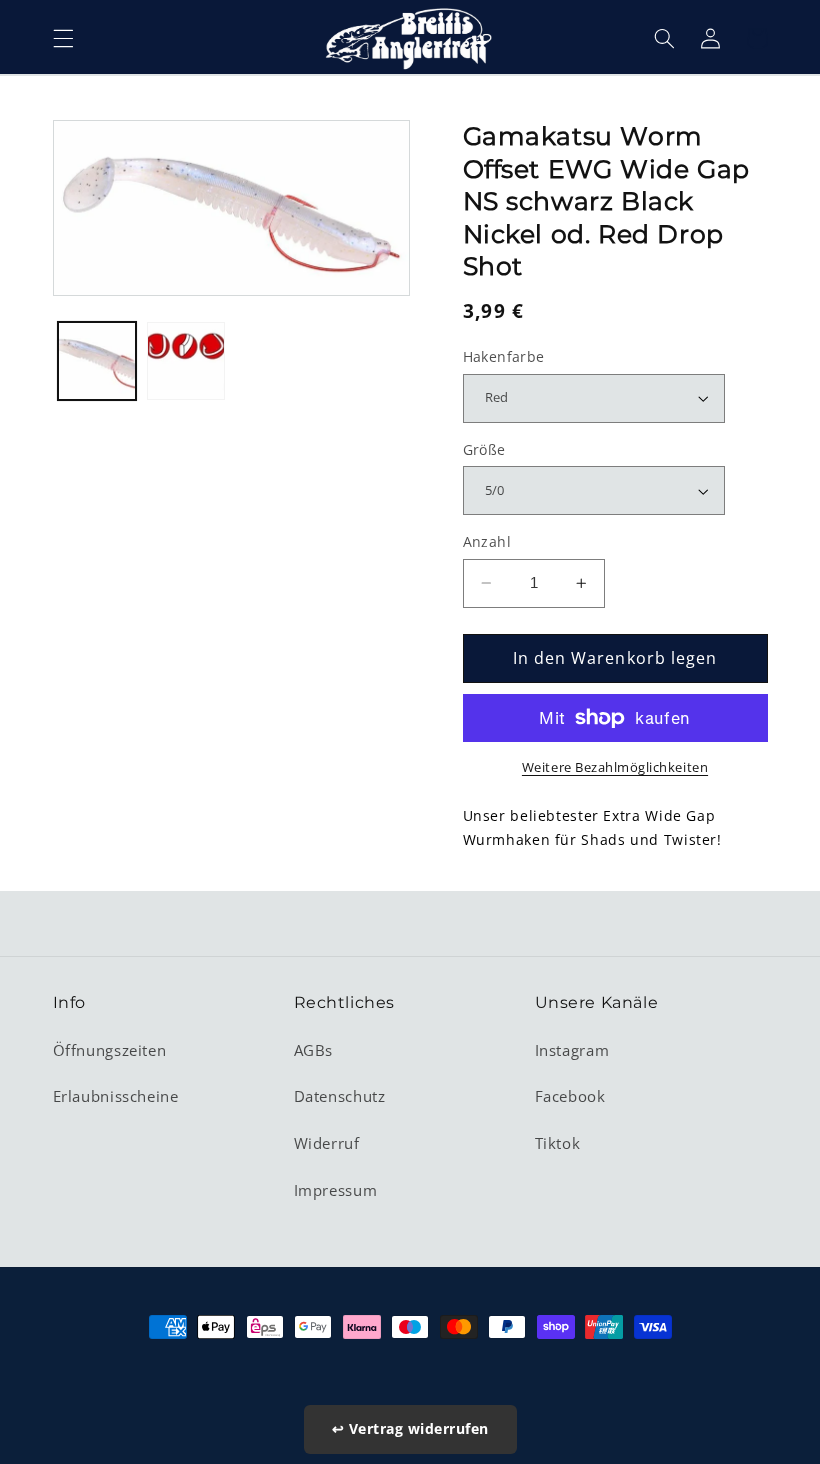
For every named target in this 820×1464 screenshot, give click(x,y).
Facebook (570, 1096)
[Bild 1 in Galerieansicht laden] (97, 361)
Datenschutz (340, 1096)
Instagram (572, 1050)
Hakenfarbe (504, 356)
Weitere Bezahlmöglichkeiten (615, 767)
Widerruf (327, 1143)
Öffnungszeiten (110, 1050)
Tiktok (558, 1143)
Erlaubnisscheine (116, 1096)
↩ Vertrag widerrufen (410, 1428)
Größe (484, 449)
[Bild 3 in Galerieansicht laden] (186, 361)
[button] (63, 38)
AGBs (314, 1050)
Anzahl (487, 541)
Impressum (336, 1190)
